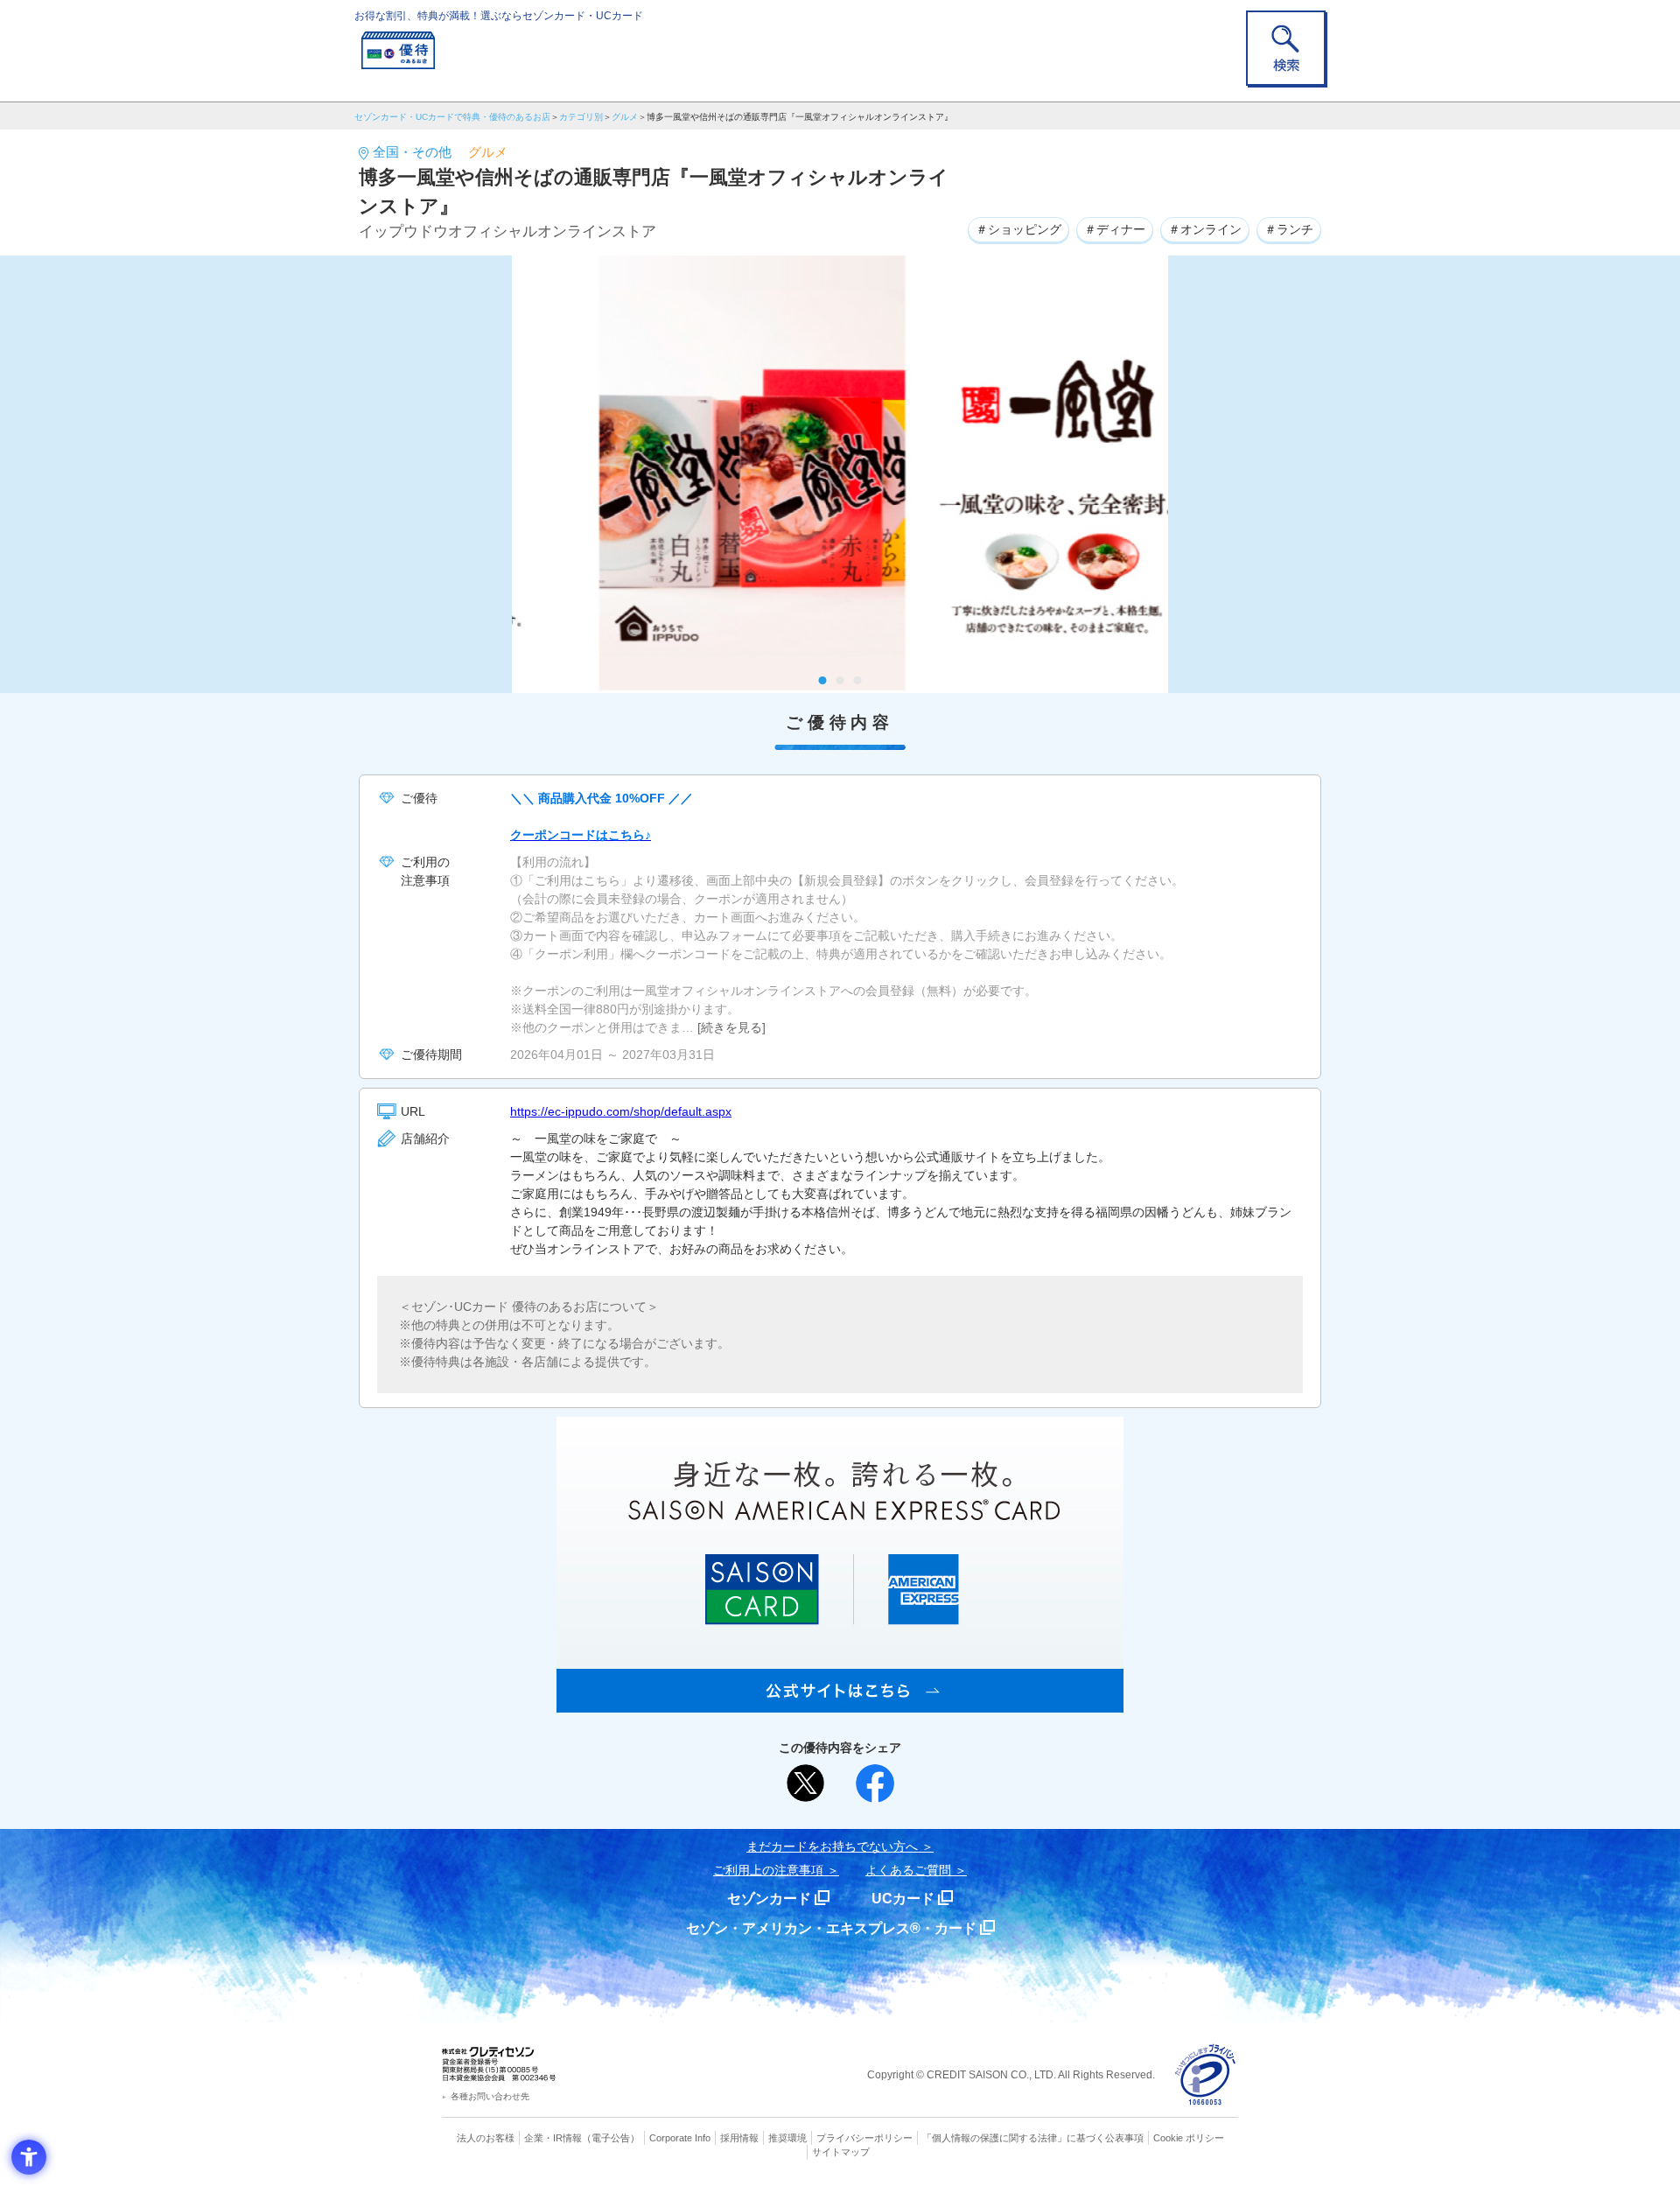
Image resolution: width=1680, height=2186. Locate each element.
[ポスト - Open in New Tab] (806, 1783)
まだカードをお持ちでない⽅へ (832, 1846)
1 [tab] (823, 680)
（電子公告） (611, 2138)
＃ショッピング (1018, 229)
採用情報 (739, 2138)
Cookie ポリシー (1189, 2138)
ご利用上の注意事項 (768, 1870)
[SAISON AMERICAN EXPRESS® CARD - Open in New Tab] (840, 1703)
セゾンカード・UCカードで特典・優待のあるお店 (452, 117)
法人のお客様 (486, 2138)
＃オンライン (1205, 229)
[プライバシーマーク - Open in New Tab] (1205, 2075)
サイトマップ (841, 2152)
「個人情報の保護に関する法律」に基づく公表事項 (1033, 2138)
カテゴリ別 (581, 117)
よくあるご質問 (908, 1870)
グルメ (625, 117)
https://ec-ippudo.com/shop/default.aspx (621, 1111)
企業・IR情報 (553, 2138)
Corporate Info (680, 2138)
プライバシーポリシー (864, 2138)
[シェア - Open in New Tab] (875, 1783)
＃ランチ (1289, 229)
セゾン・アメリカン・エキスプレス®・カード (831, 1928)
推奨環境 (787, 2138)
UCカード (903, 1899)
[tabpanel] (840, 474)
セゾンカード (769, 1899)
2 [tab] (840, 680)
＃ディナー (1115, 229)
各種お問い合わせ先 (490, 2096)
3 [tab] (858, 680)
